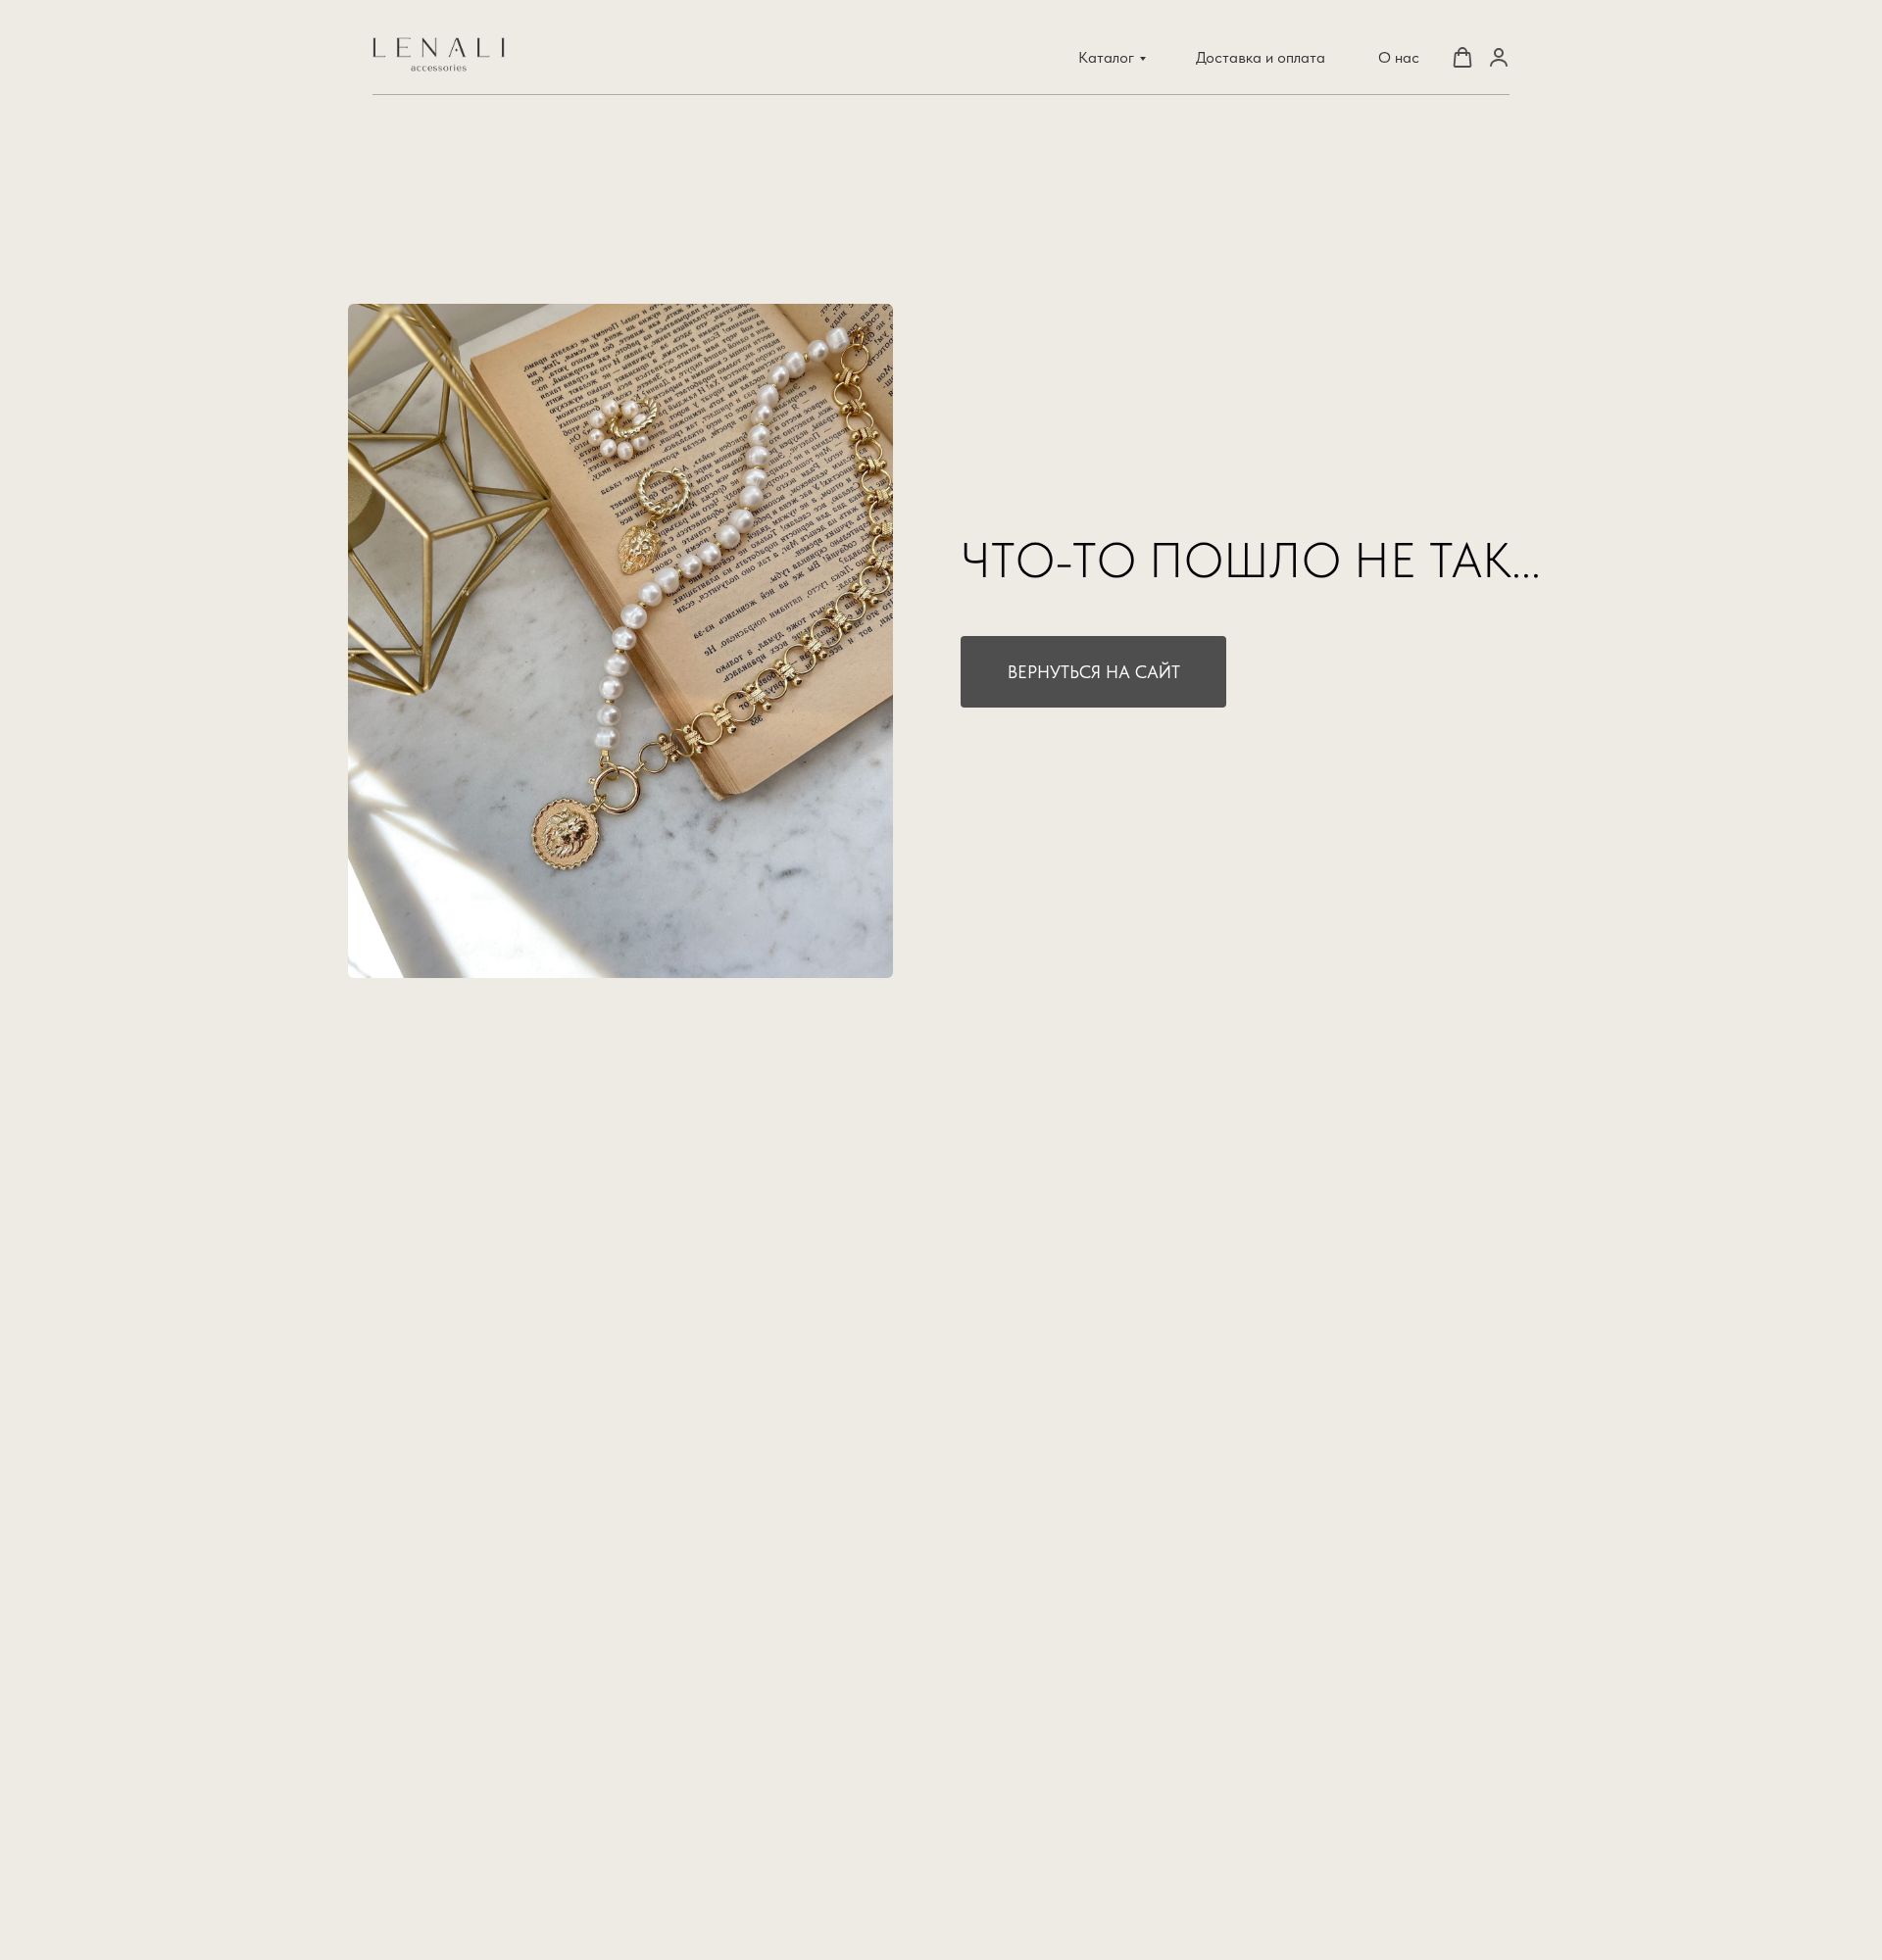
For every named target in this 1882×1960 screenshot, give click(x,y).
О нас (1399, 57)
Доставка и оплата (1261, 57)
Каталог (1106, 57)
